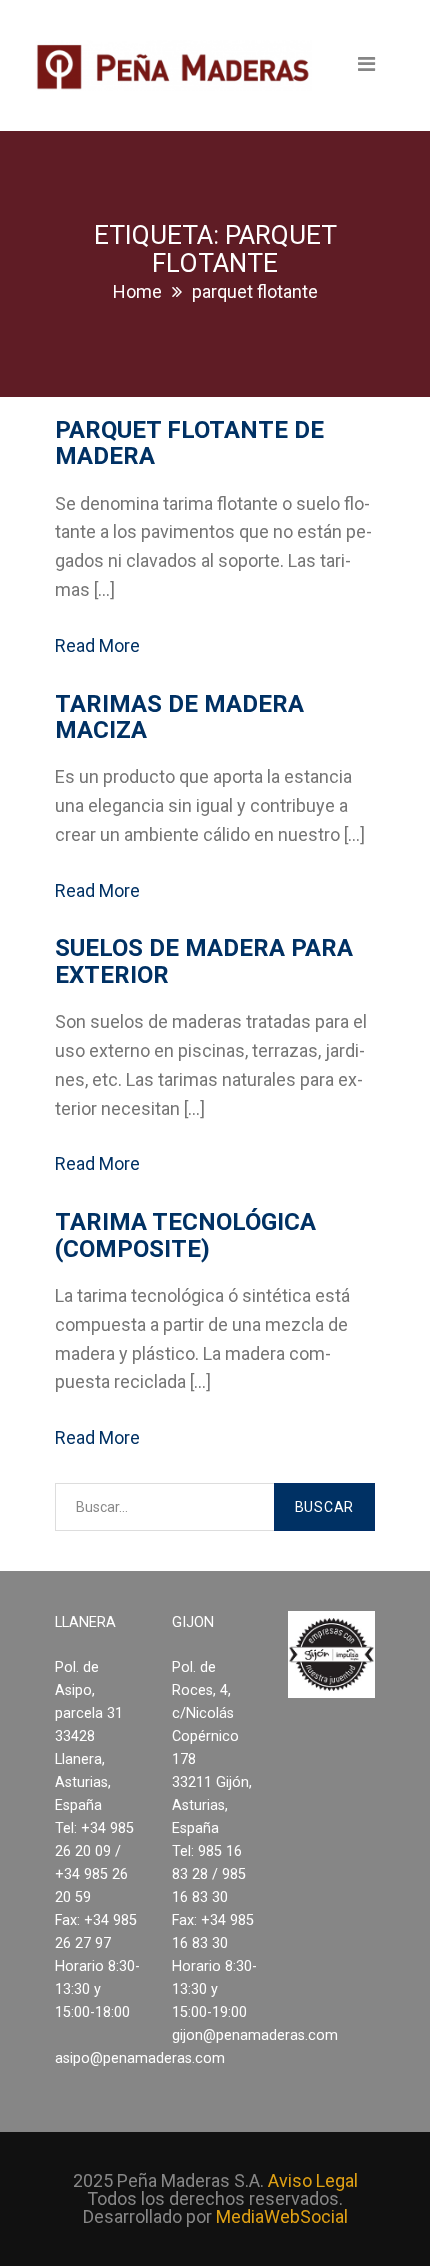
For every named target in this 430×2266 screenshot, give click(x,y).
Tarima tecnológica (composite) (185, 1235)
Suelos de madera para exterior (204, 961)
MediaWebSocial (282, 2216)
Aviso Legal (313, 2180)
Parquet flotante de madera (189, 443)
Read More (97, 645)
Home (137, 291)
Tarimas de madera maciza (179, 717)
